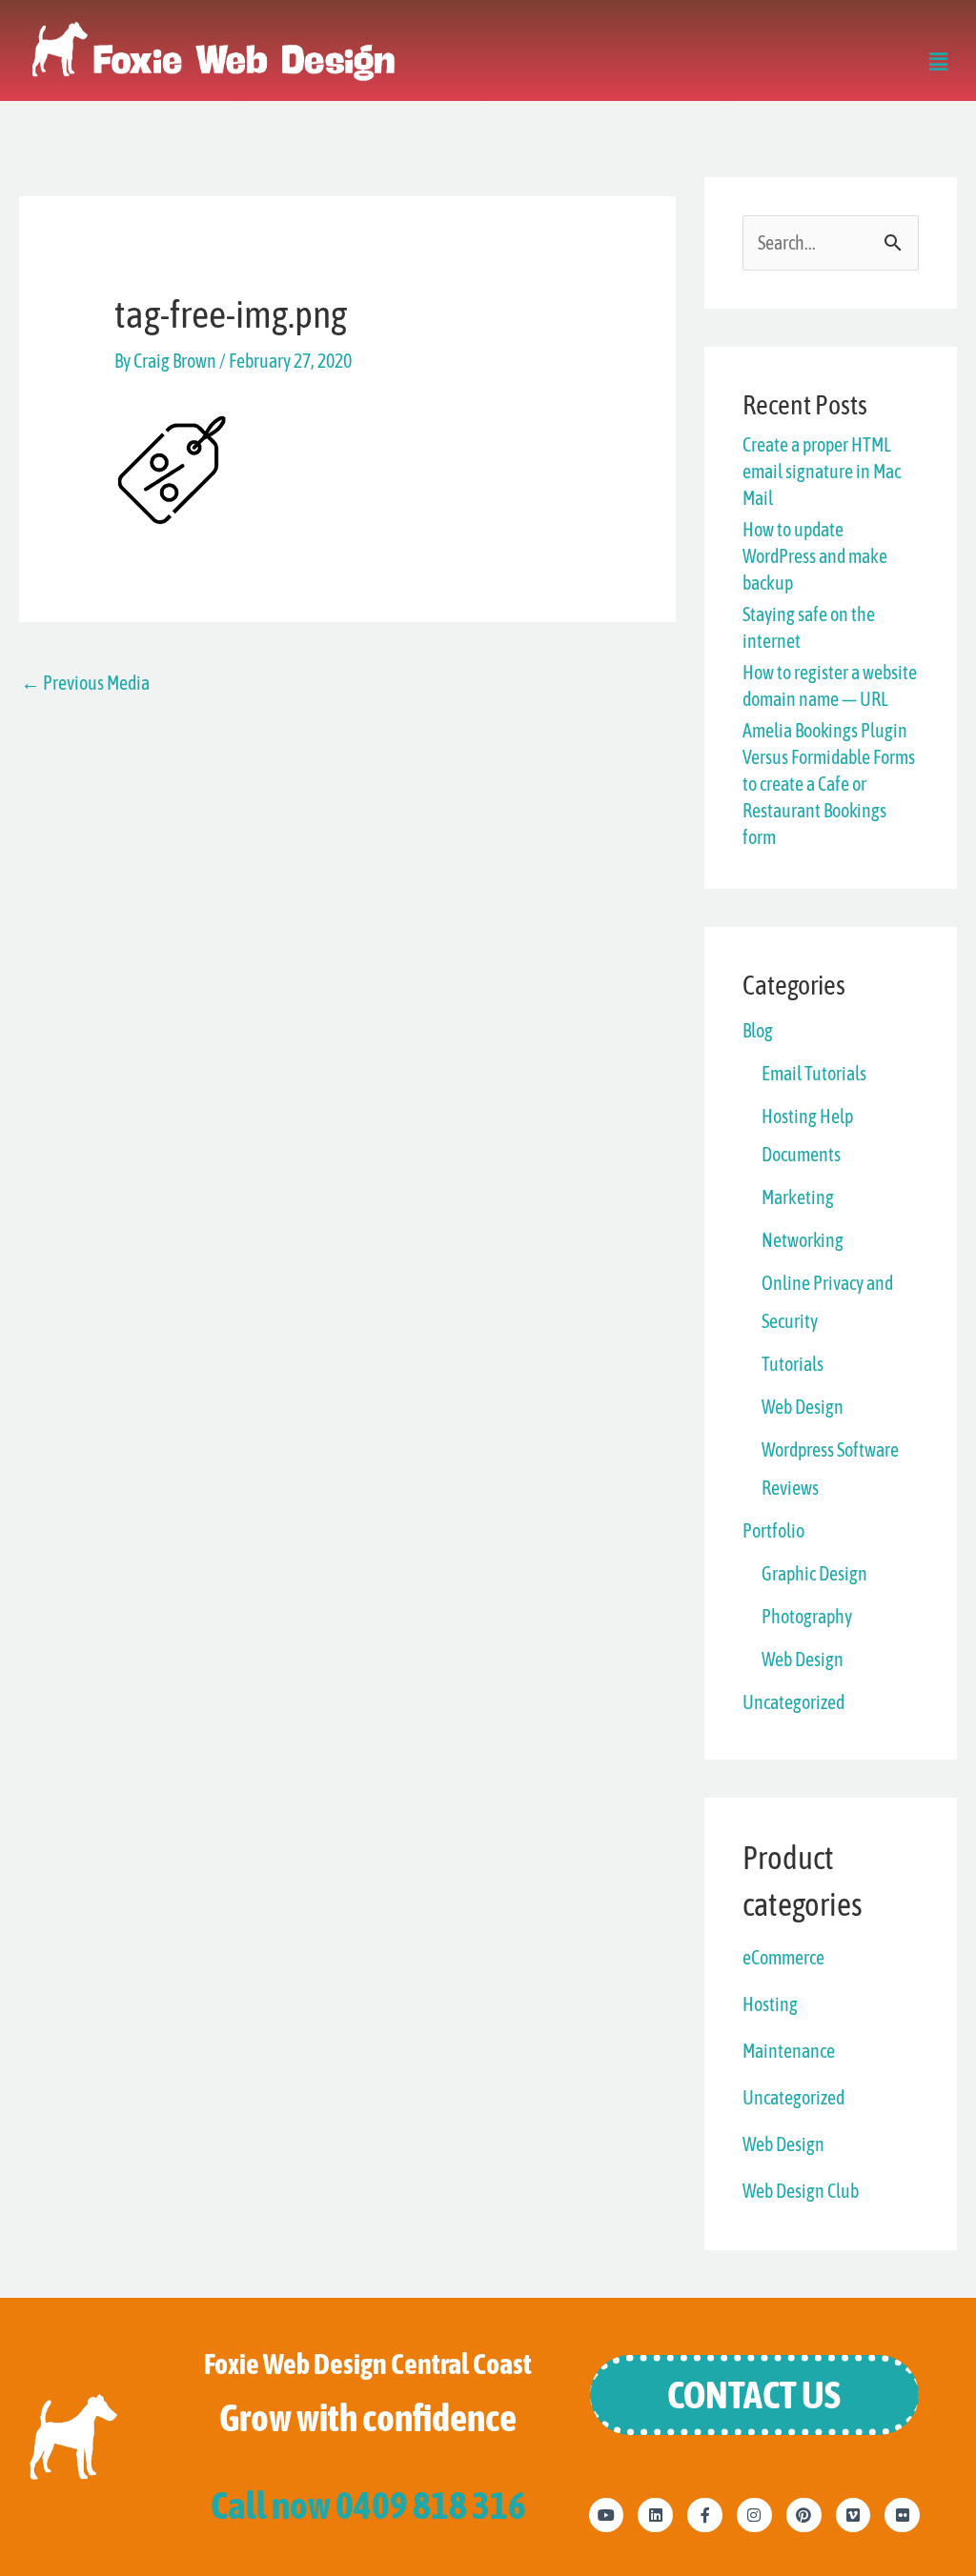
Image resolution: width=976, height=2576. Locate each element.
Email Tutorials (814, 1073)
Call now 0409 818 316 (368, 2505)
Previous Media (85, 683)
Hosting (770, 2004)
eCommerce (783, 1957)
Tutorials (793, 1364)
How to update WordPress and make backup (815, 556)
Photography (807, 1616)
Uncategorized (793, 1702)
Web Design (803, 1407)
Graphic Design (814, 1573)
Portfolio (773, 1530)
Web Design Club (801, 2191)
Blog (758, 1030)
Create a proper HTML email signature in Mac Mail (822, 471)
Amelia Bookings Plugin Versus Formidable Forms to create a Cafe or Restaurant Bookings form (829, 784)
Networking (803, 1240)
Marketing (798, 1197)
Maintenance (789, 2051)
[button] (938, 64)
